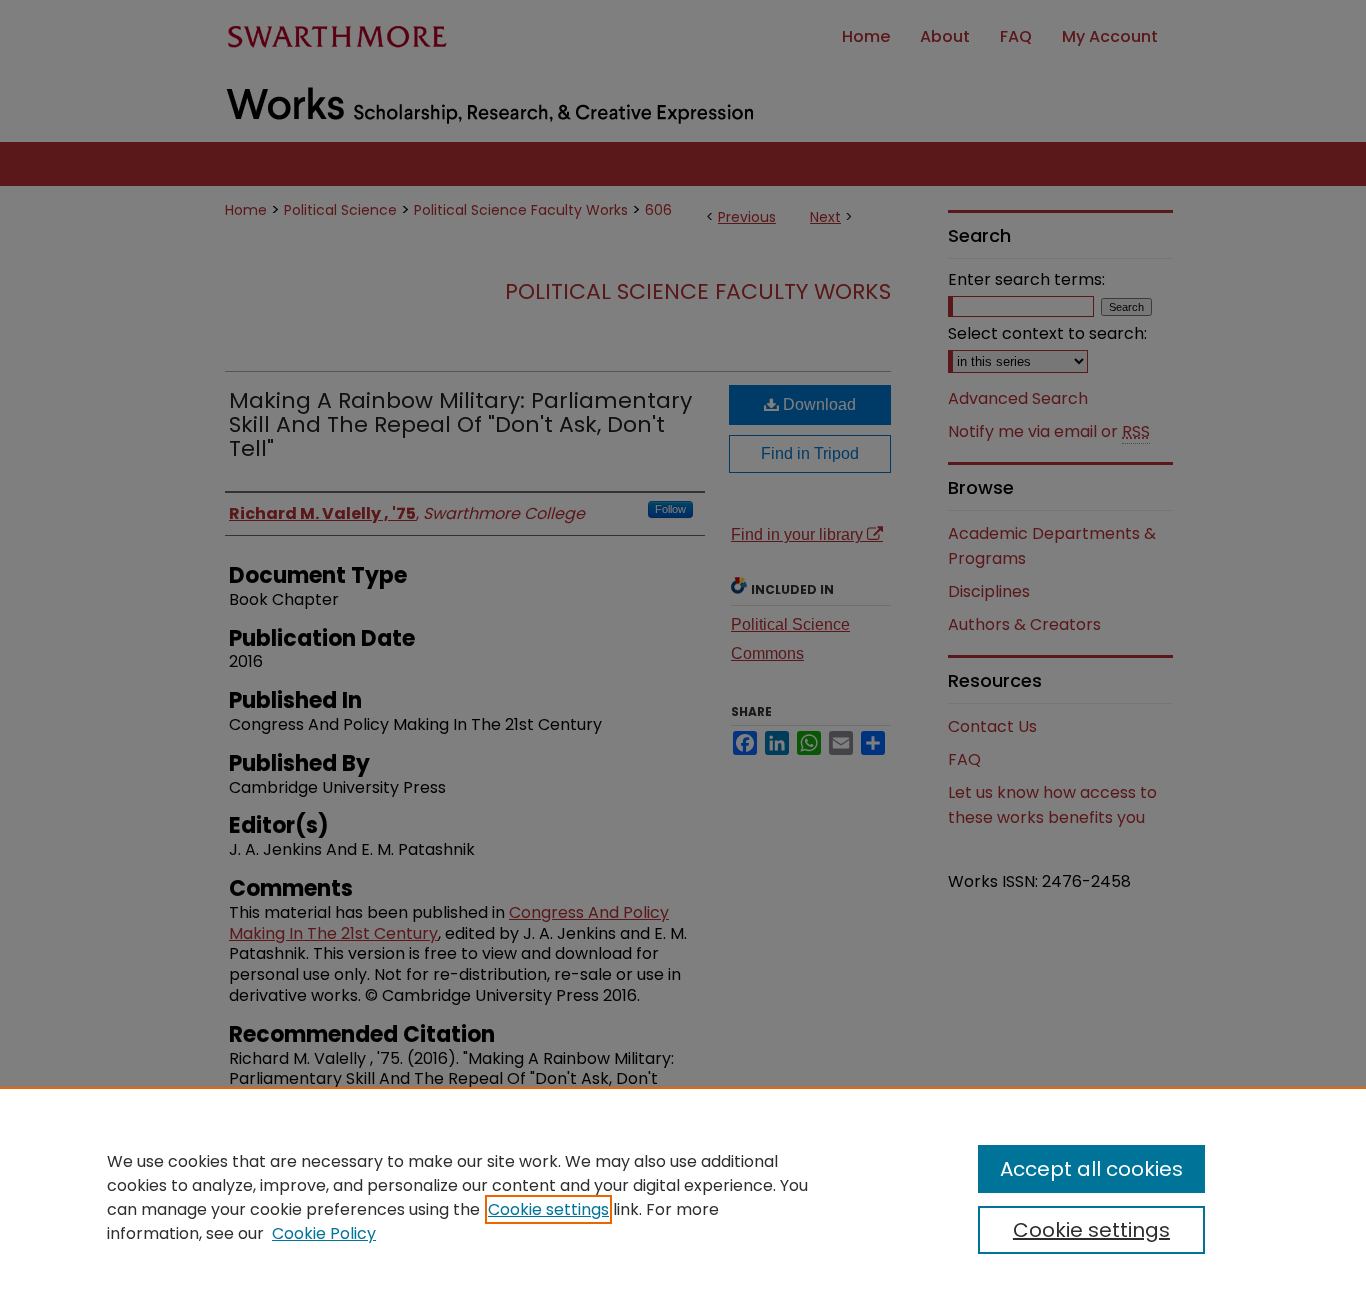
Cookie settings (548, 1209)
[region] (683, 1197)
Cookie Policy (324, 1233)
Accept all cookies (1091, 1169)
